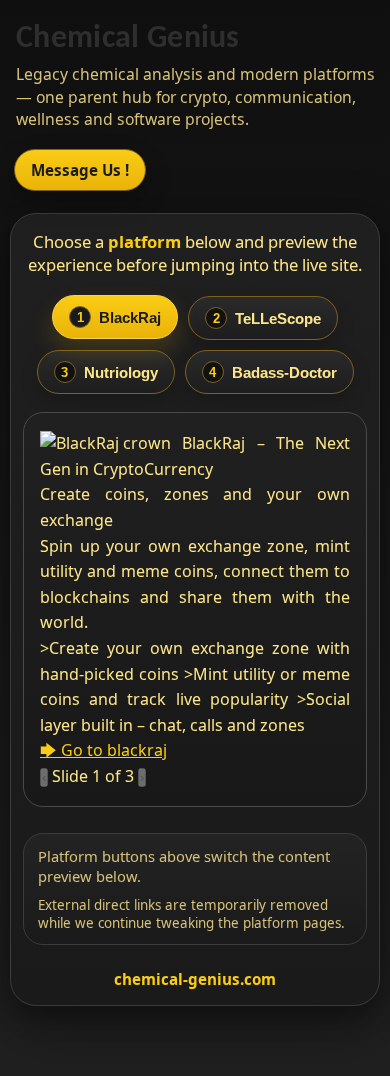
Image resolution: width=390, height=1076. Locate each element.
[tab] (115, 317)
